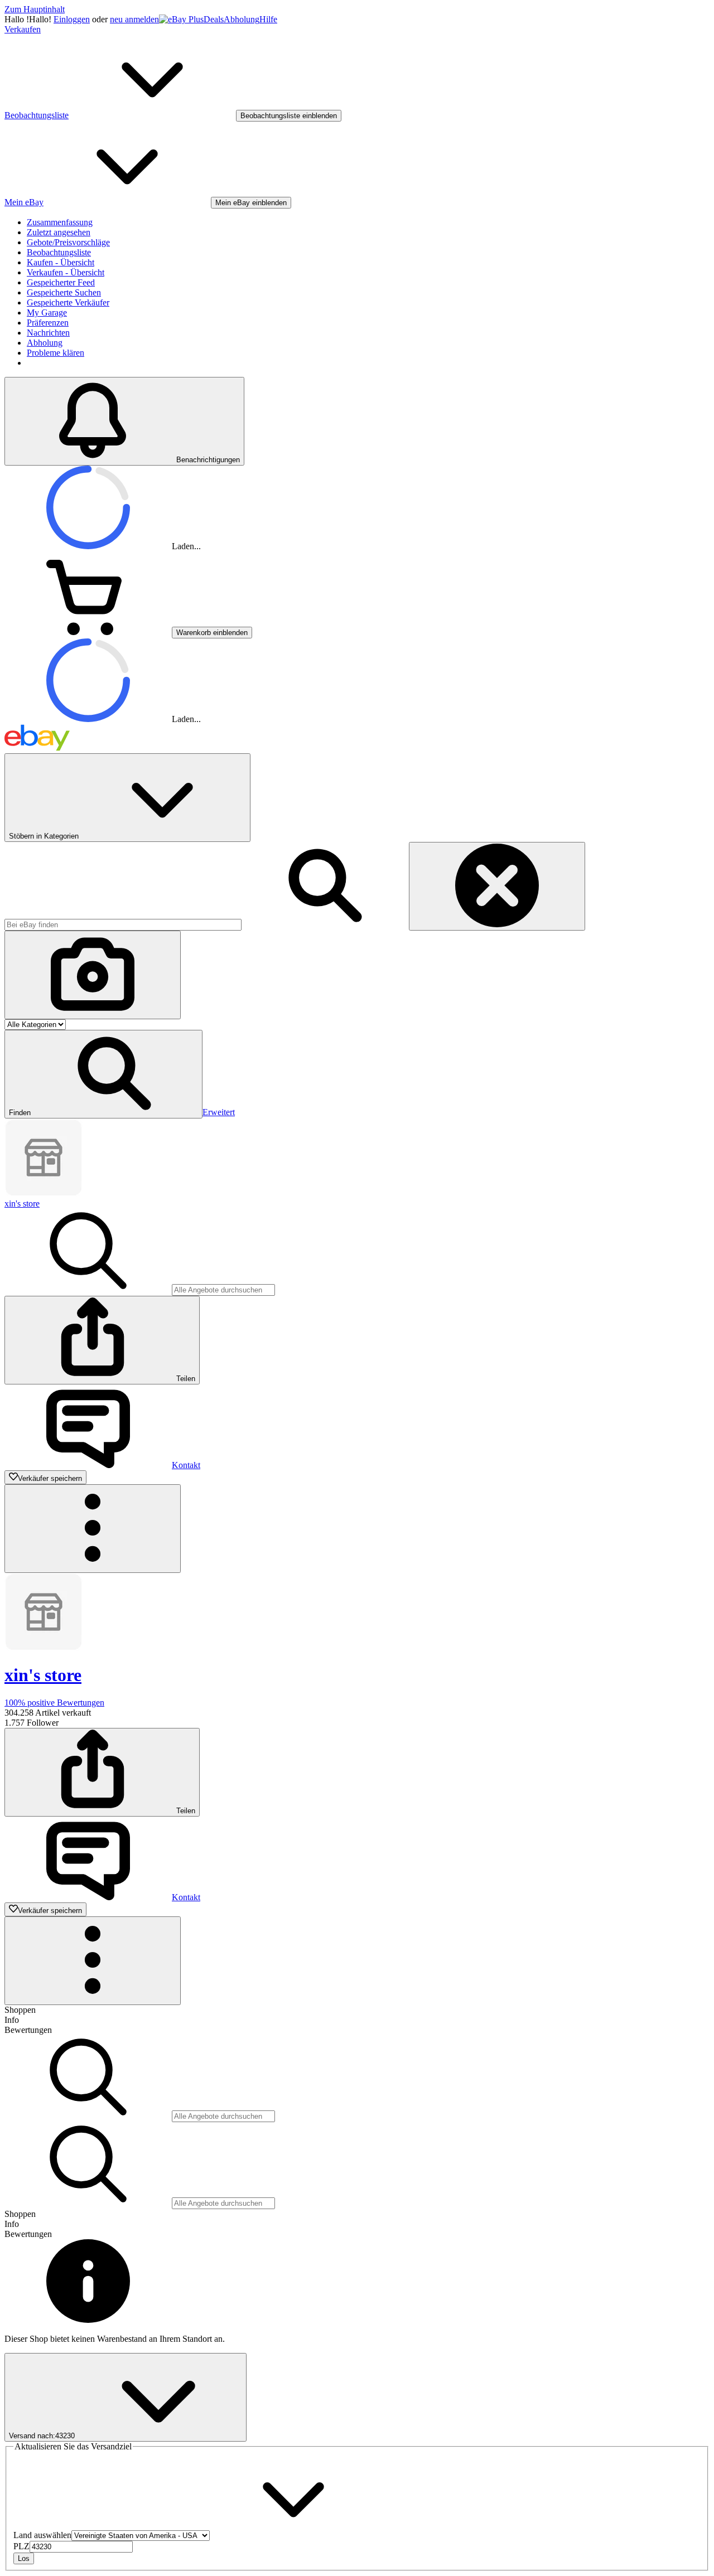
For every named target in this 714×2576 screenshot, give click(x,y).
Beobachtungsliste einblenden (289, 116)
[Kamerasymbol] (93, 975)
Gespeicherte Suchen (64, 292)
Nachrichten (48, 333)
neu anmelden (134, 19)
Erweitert (219, 1112)
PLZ (21, 2546)
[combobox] (123, 925)
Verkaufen (23, 29)
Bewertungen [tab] (28, 2030)
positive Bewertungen (54, 1703)
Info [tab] (12, 2020)
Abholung (242, 19)
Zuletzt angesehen (59, 232)
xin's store (22, 1204)
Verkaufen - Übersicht (66, 272)
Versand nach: (42, 2436)
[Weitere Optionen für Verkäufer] (93, 1529)
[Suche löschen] (497, 886)
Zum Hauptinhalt (35, 9)
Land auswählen (42, 2535)
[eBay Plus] (181, 19)
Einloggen (72, 19)
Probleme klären (56, 353)
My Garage (47, 313)
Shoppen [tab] (20, 2010)
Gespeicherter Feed (61, 282)
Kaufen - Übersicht (61, 262)
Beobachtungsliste (59, 252)
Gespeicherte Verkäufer (68, 302)
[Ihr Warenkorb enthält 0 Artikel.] (88, 632)
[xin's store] (44, 1193)
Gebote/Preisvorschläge (68, 242)
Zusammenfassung (60, 222)
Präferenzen (48, 323)
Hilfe (268, 19)
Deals (214, 19)
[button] (103, 1074)
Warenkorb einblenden (212, 633)
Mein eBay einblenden (251, 203)
